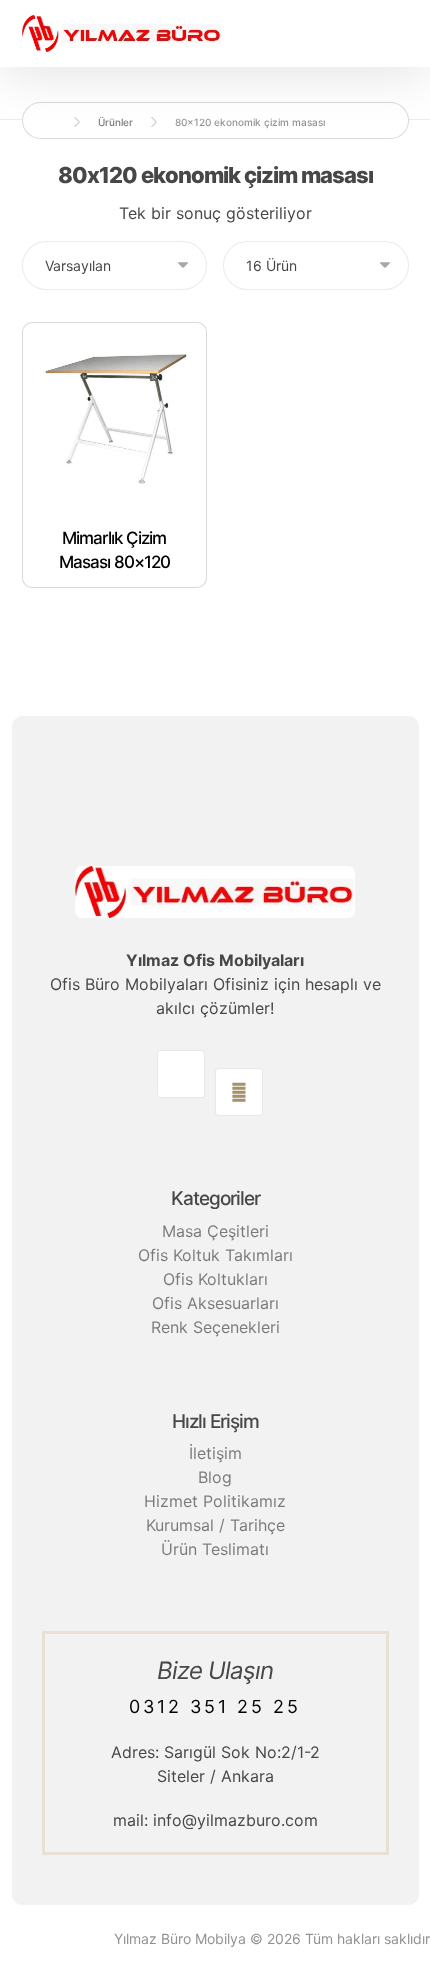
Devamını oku (126, 626)
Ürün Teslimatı (215, 1549)
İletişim (215, 1453)
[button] (181, 1074)
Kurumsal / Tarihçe (215, 1525)
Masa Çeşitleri (215, 1231)
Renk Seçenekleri (215, 1327)
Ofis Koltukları (215, 1279)
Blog (215, 1477)
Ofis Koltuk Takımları (215, 1255)
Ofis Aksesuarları (215, 1303)
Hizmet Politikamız (215, 1501)
